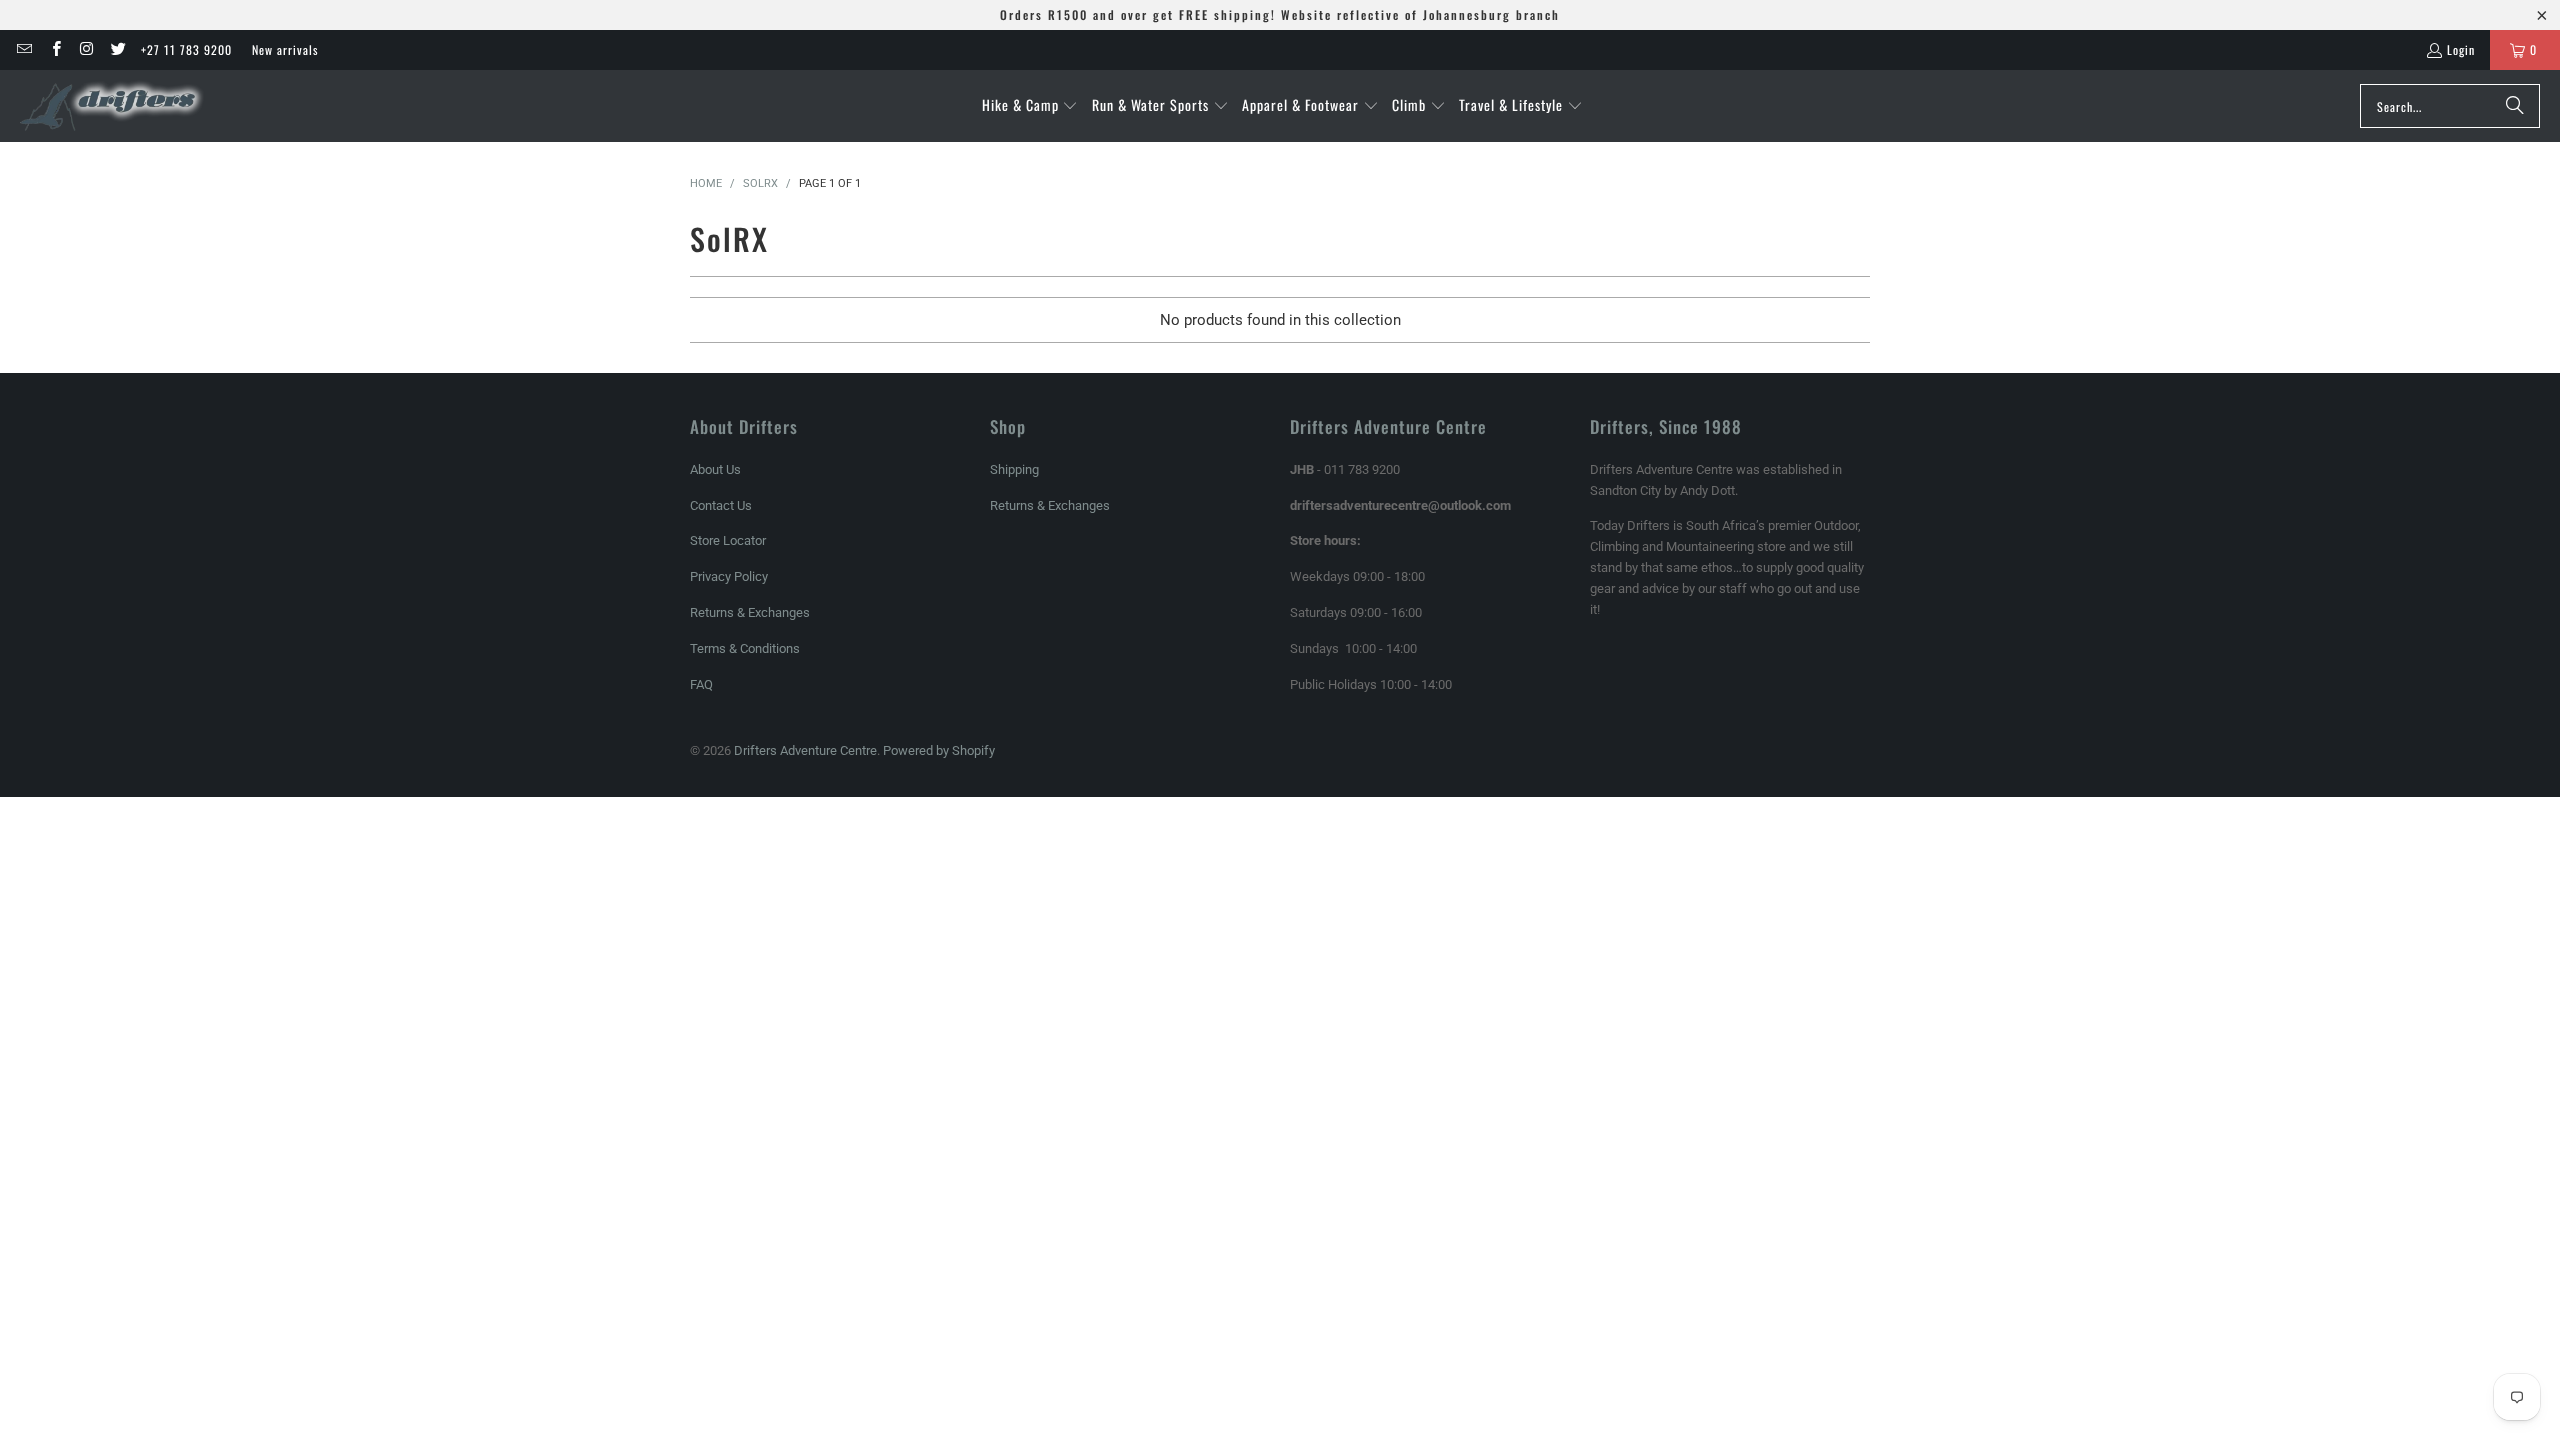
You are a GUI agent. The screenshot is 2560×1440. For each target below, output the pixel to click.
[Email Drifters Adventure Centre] (23, 49)
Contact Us (721, 505)
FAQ (701, 684)
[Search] (2515, 106)
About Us (715, 469)
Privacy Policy (729, 576)
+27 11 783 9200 (186, 49)
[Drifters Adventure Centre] (112, 106)
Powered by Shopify (939, 750)
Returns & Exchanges (750, 612)
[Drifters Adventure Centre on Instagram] (86, 49)
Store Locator (728, 540)
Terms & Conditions (745, 648)
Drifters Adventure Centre (805, 750)
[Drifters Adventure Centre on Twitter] (117, 49)
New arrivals (285, 49)
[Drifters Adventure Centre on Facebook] (54, 49)
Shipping (1014, 469)
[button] (1030, 106)
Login (2461, 49)
